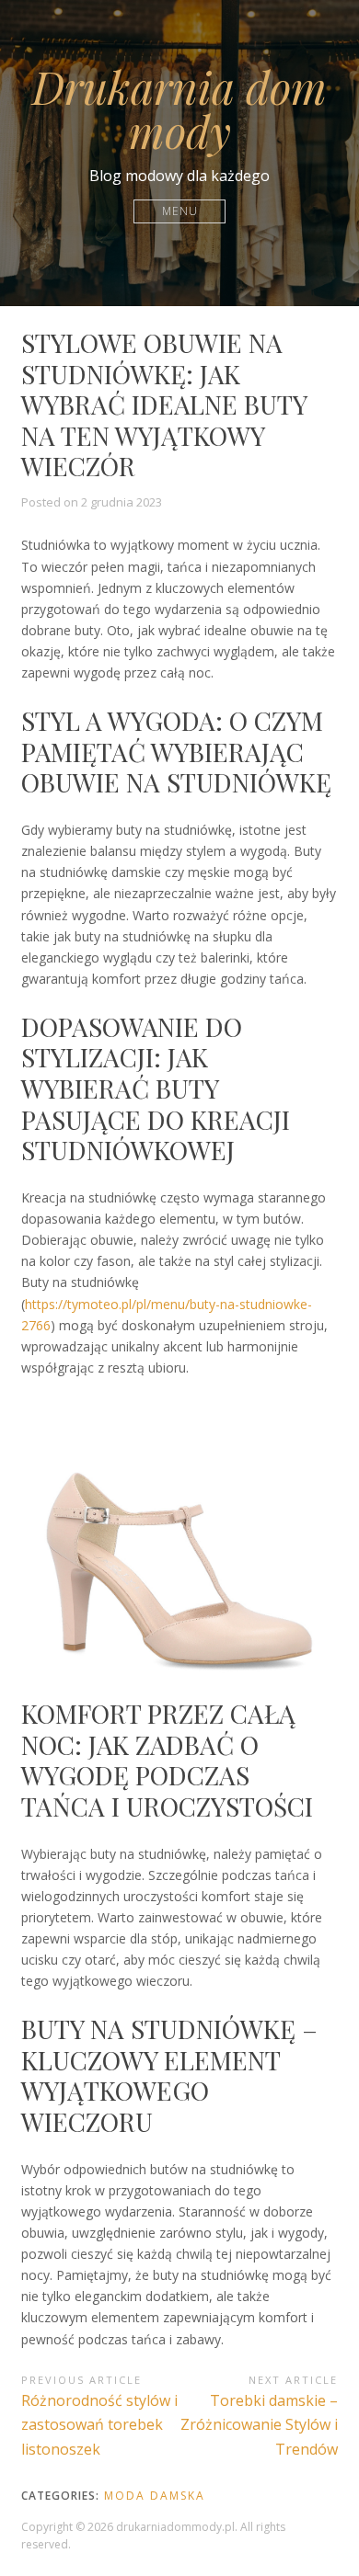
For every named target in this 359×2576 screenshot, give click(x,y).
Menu (180, 211)
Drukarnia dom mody (179, 108)
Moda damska (155, 2496)
